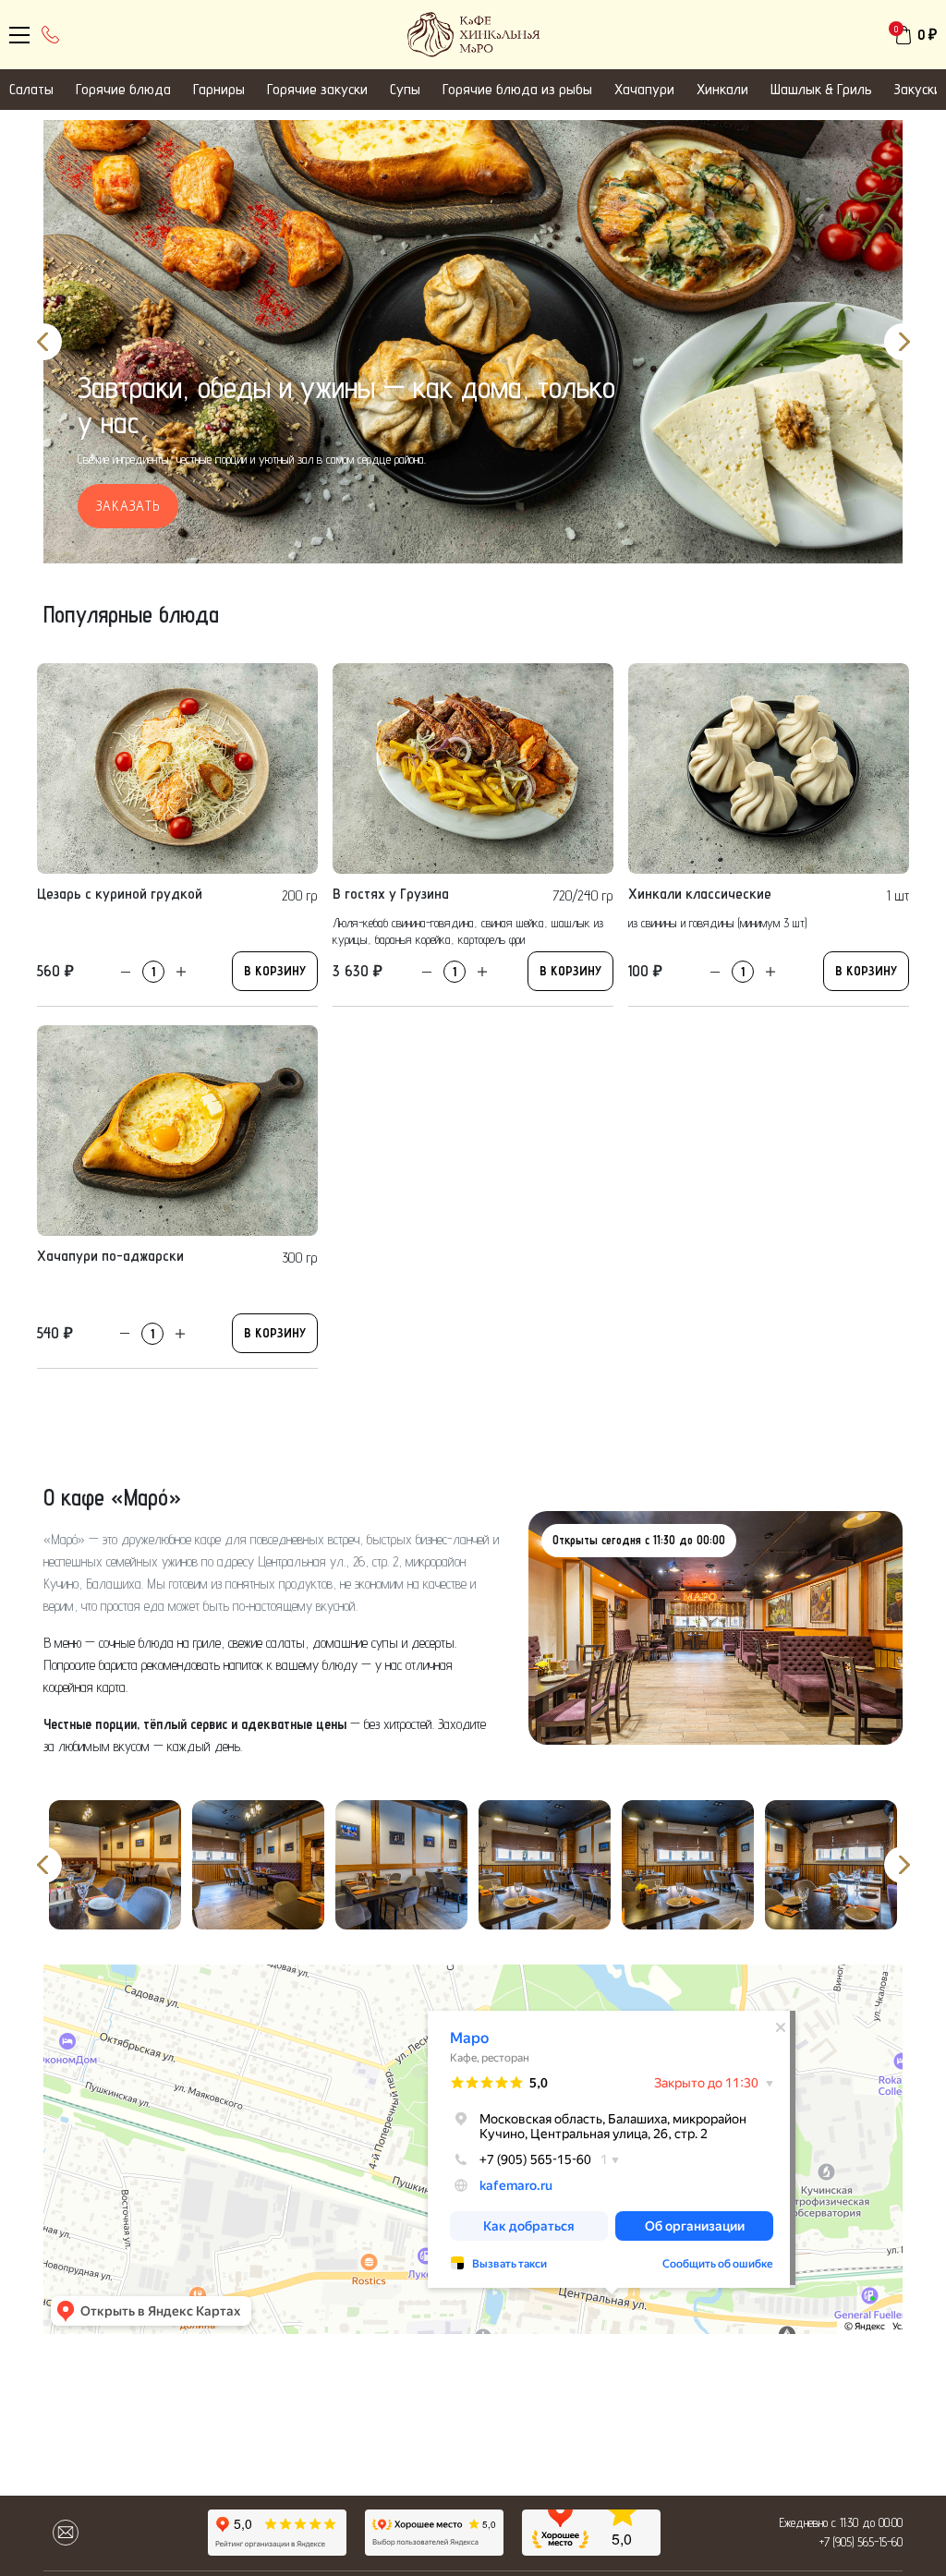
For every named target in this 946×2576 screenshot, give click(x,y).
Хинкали (722, 89)
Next (903, 342)
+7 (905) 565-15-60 (861, 2542)
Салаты (31, 89)
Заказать (128, 506)
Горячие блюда (123, 89)
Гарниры (219, 89)
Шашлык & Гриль (821, 89)
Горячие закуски (317, 89)
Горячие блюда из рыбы (517, 89)
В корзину (275, 971)
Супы (405, 89)
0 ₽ (927, 35)
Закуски (918, 89)
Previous (43, 342)
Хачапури (644, 89)
